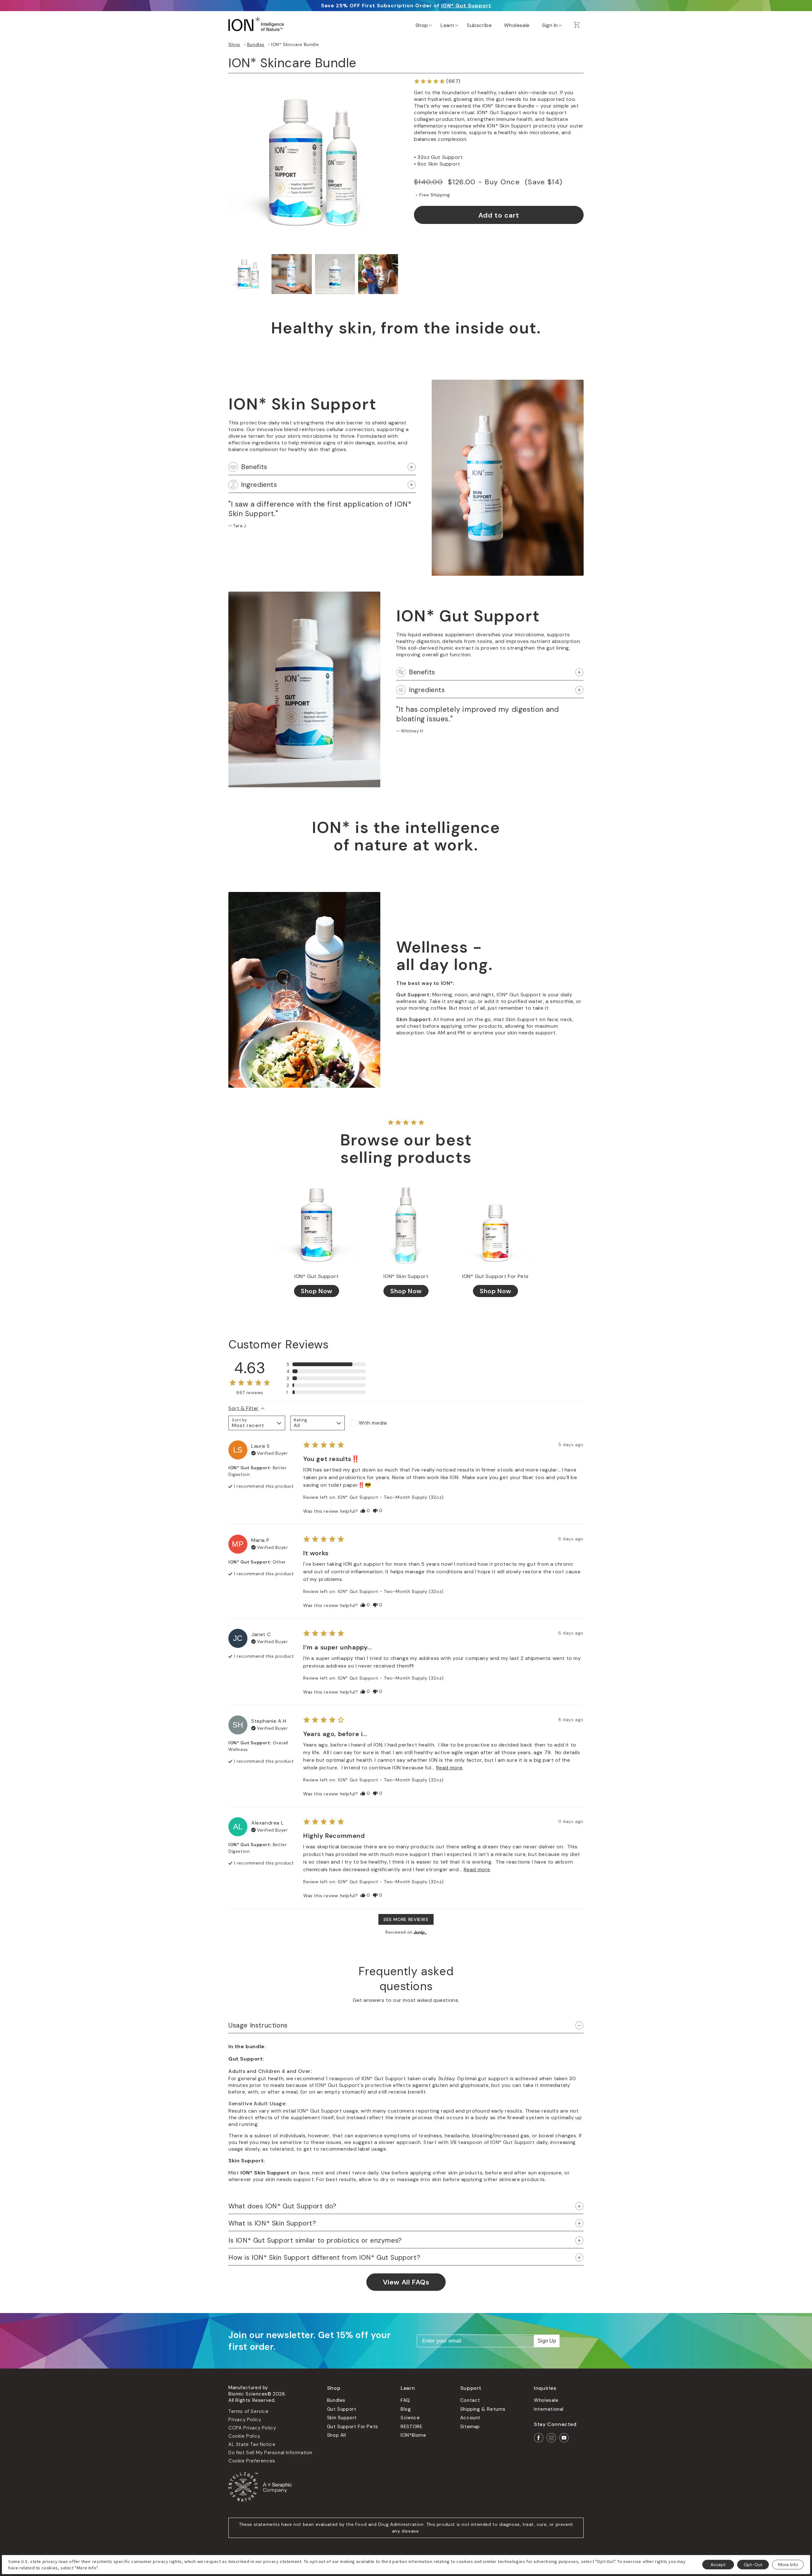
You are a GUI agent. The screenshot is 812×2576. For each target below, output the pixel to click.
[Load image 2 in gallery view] (291, 274)
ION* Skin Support (406, 1276)
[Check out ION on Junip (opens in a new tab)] (420, 1932)
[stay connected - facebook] (539, 2438)
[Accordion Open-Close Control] (412, 467)
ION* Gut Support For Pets (495, 1276)
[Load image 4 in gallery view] (378, 274)
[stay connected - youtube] (564, 2438)
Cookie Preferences (252, 2461)
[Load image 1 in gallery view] (248, 274)
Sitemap (470, 2427)
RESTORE (411, 2427)
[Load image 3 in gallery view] (335, 274)
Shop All (337, 2435)
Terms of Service (249, 2411)
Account (470, 2418)
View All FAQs (406, 2282)
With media (373, 1423)
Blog (406, 2409)
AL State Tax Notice (252, 2444)
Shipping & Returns (483, 2409)
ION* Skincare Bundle (295, 44)
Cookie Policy (244, 2436)
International (549, 2409)
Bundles (256, 44)
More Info (788, 2565)
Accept (718, 2565)
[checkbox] (377, 1423)
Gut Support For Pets (353, 2427)
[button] (423, 24)
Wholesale (546, 2400)
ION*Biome (413, 2435)
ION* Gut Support (466, 6)
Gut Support (342, 2409)
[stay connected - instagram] (551, 2438)
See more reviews (406, 1919)
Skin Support (342, 2418)
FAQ (405, 2400)
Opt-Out (753, 2565)
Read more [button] (449, 1768)
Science (410, 2418)
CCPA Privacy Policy (252, 2428)
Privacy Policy (245, 2420)
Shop (234, 44)
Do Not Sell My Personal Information (270, 2453)
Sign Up (547, 2341)
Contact (470, 2400)
